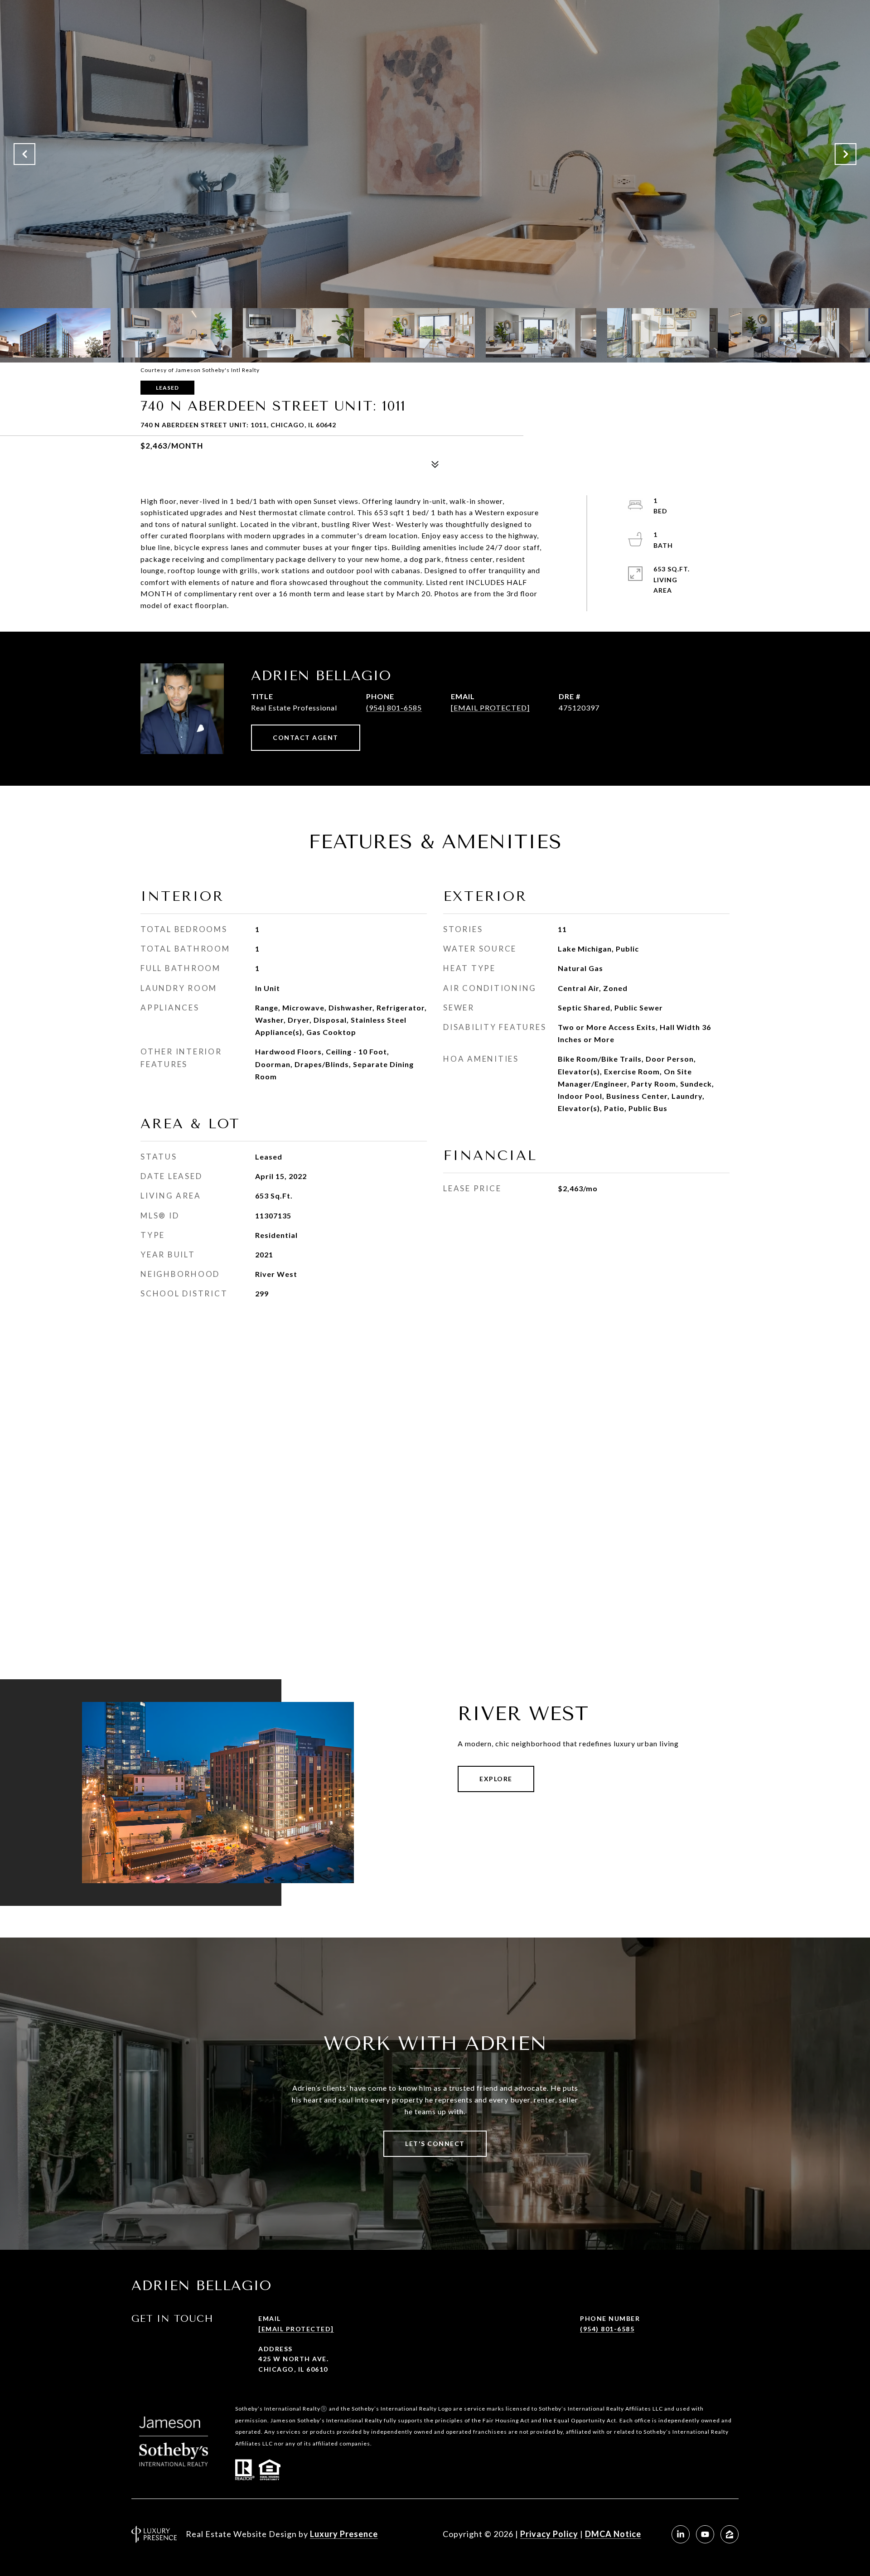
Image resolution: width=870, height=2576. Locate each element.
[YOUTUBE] (705, 2534)
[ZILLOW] (730, 2534)
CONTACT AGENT (306, 737)
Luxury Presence (344, 2534)
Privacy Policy (549, 2534)
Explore (496, 1779)
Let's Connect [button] (435, 2143)
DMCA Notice (613, 2534)
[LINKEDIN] (681, 2534)
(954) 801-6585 (394, 708)
